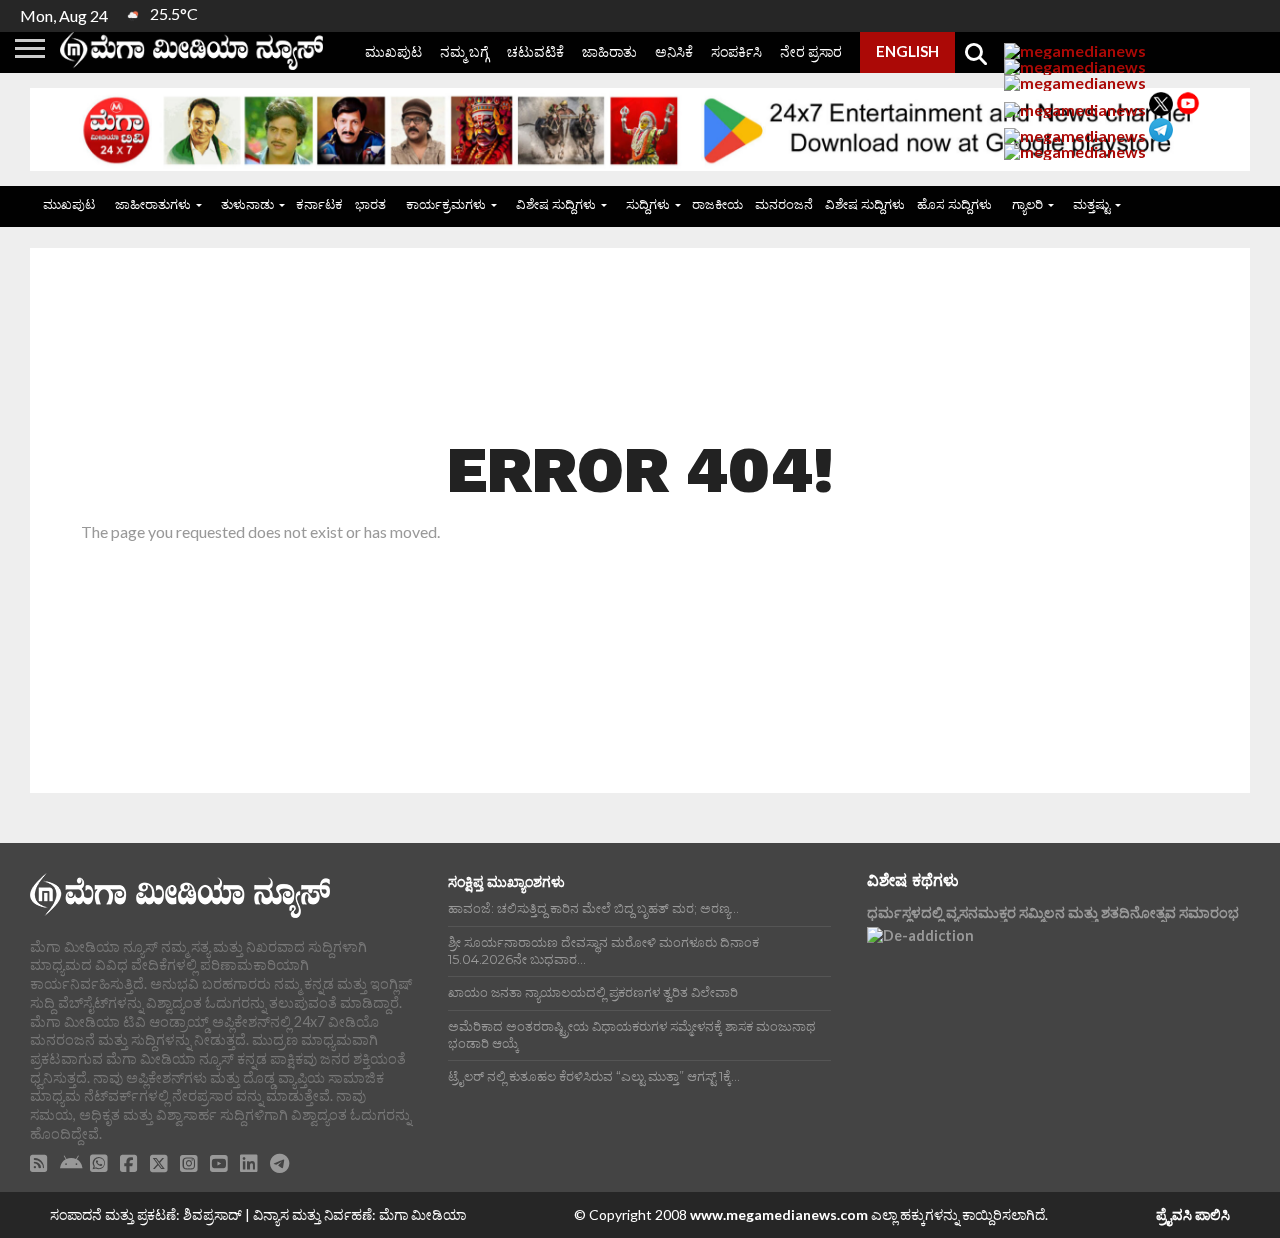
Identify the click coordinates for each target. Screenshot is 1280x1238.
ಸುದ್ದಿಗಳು (648, 204)
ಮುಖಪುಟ (393, 51)
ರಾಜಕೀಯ (717, 204)
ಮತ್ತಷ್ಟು (1091, 204)
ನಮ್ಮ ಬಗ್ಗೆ (464, 51)
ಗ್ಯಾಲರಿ (1027, 204)
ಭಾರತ (370, 204)
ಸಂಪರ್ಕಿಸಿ (736, 51)
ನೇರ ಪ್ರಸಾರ (811, 51)
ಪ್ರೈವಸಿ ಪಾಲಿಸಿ (1193, 1214)
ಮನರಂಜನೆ (784, 204)
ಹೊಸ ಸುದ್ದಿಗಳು (954, 204)
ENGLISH (907, 51)
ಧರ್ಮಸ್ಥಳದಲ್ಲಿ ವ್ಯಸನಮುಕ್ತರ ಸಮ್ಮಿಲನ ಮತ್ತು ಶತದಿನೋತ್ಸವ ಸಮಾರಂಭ (1053, 912)
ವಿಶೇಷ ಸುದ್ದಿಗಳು (556, 204)
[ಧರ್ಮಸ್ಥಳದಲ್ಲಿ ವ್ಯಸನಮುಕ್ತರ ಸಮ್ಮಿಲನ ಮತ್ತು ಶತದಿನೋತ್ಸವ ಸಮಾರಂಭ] (1042, 1017)
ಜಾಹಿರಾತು (609, 51)
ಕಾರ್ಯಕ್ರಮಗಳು (446, 204)
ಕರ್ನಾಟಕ (319, 204)
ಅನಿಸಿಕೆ (674, 51)
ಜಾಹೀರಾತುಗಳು (153, 204)
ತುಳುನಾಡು (247, 204)
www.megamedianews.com (779, 1214)
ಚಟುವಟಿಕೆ (535, 51)
